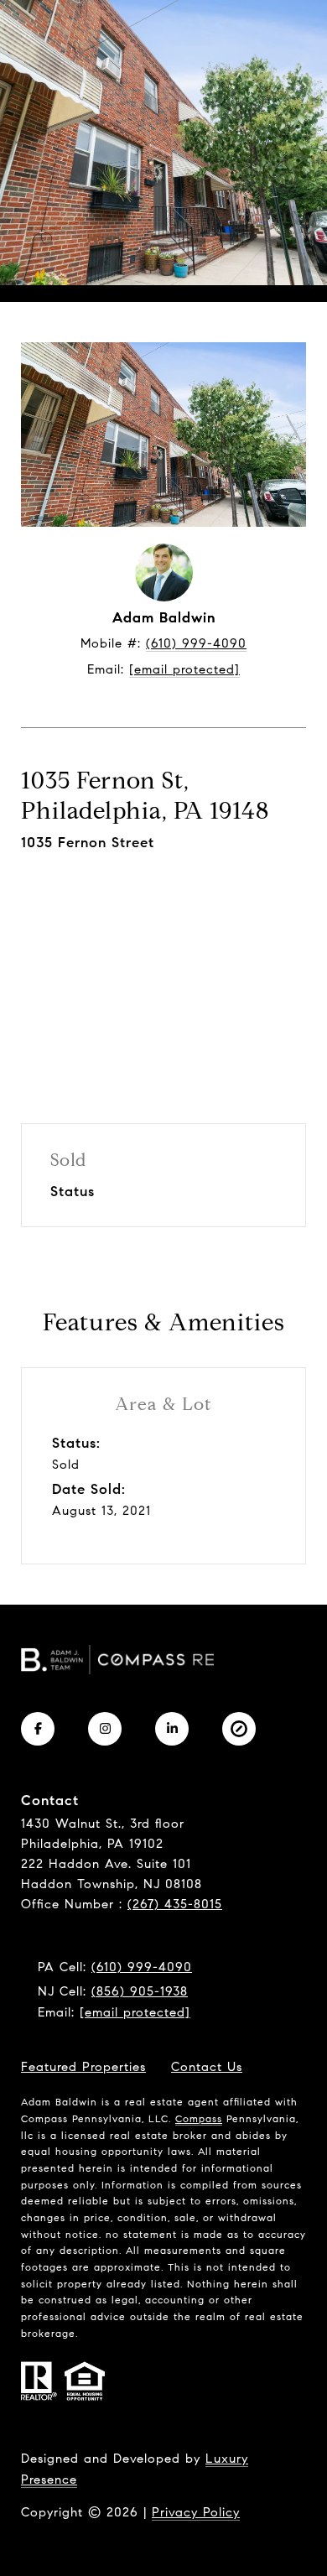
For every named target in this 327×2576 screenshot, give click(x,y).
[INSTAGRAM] (105, 1729)
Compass (199, 2118)
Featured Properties (83, 2067)
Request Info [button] (163, 901)
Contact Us (207, 2067)
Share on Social (164, 965)
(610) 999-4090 (196, 643)
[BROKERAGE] (239, 1729)
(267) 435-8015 (175, 1904)
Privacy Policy (196, 2512)
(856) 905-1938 (140, 1991)
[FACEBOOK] (38, 1729)
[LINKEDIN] (172, 1729)
